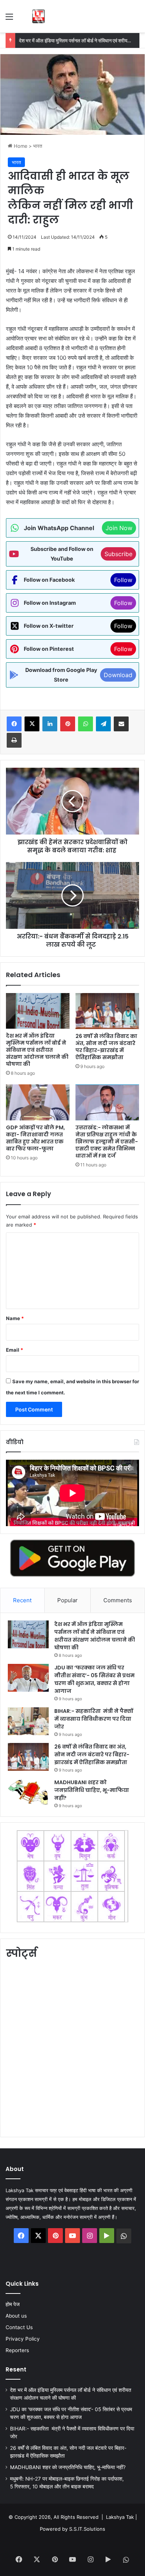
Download (118, 675)
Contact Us (19, 2327)
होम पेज (13, 2304)
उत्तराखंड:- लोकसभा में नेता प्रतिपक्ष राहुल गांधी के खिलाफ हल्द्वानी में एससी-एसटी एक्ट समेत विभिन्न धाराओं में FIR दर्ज (107, 1142)
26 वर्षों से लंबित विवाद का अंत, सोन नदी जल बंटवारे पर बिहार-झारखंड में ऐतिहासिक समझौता (106, 1047)
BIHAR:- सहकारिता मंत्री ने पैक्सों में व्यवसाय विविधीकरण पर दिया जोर (94, 1719)
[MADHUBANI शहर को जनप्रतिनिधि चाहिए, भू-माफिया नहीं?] (28, 1793)
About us (16, 2316)
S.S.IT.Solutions (87, 2529)
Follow (123, 580)
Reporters (17, 2350)
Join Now (119, 528)
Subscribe (118, 554)
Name (15, 1318)
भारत (38, 146)
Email (14, 1350)
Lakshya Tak (120, 2517)
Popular (67, 1600)
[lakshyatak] (38, 16)
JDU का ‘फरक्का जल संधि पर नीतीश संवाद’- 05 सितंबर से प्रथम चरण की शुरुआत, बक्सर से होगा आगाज (94, 1679)
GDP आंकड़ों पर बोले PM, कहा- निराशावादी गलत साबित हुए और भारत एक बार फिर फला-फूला (36, 1138)
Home (20, 146)
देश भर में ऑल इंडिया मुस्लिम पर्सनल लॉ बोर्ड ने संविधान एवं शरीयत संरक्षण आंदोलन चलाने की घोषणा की (37, 1050)
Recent (22, 1600)
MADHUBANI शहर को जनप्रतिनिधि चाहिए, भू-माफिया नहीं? (92, 1790)
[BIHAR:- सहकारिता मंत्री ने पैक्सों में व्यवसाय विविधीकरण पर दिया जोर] (28, 1721)
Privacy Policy (23, 2339)
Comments (118, 1600)
